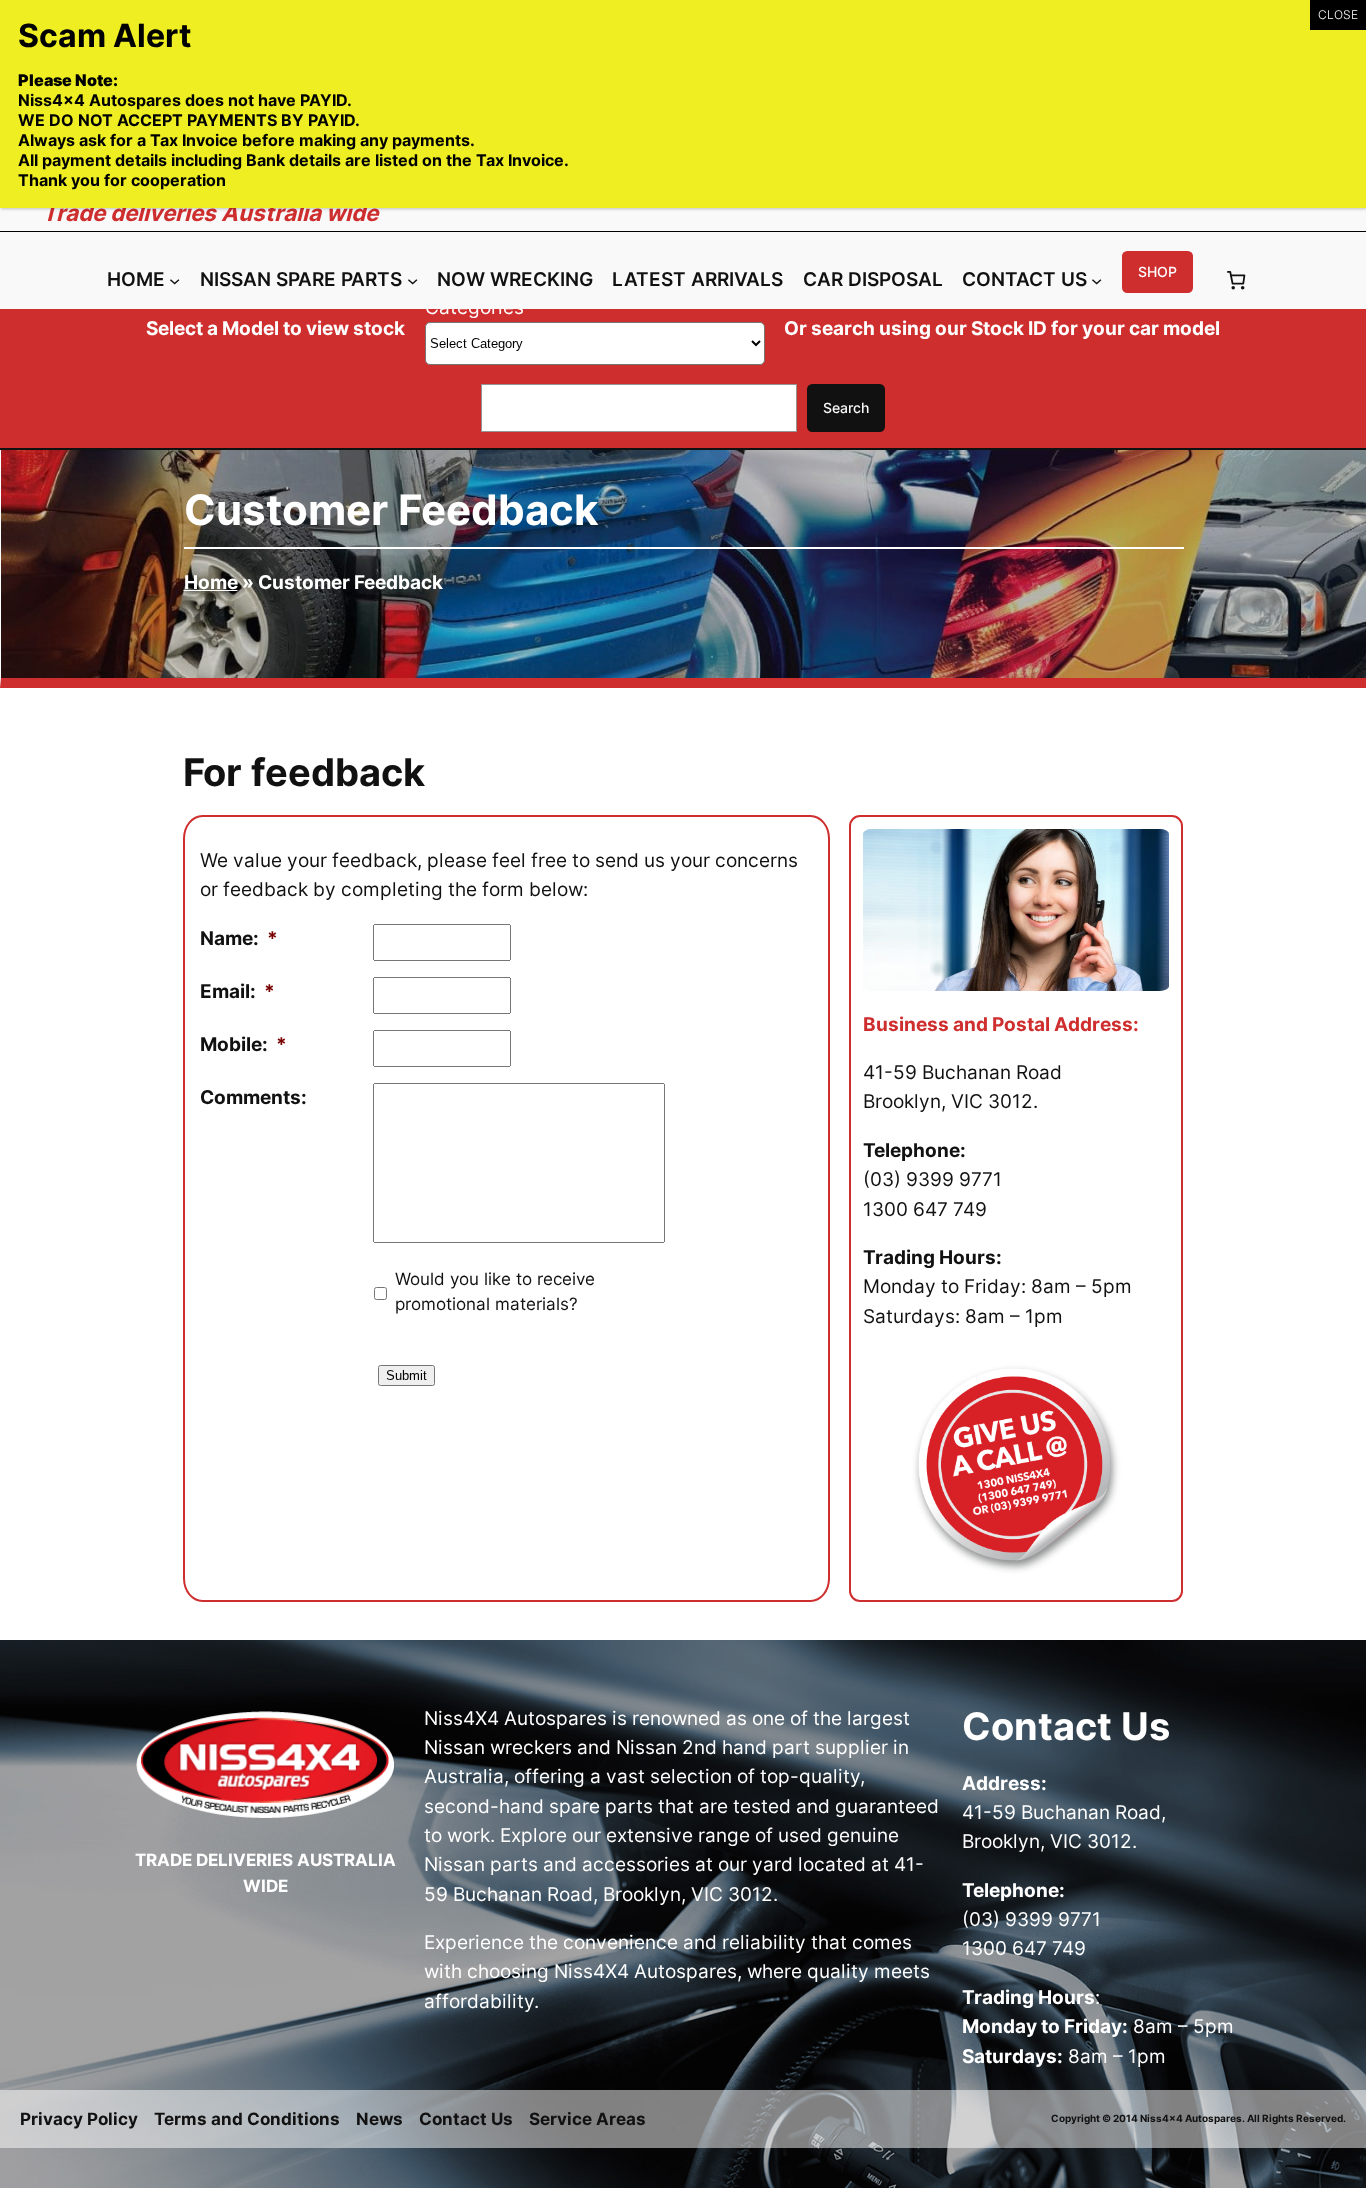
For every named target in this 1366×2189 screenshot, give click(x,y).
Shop (1157, 271)
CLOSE (1338, 14)
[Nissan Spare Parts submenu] (412, 280)
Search (846, 407)
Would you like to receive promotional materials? (495, 1291)
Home (211, 582)
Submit (406, 1375)
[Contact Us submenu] (1096, 280)
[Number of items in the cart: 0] (1235, 280)
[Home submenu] (174, 280)
